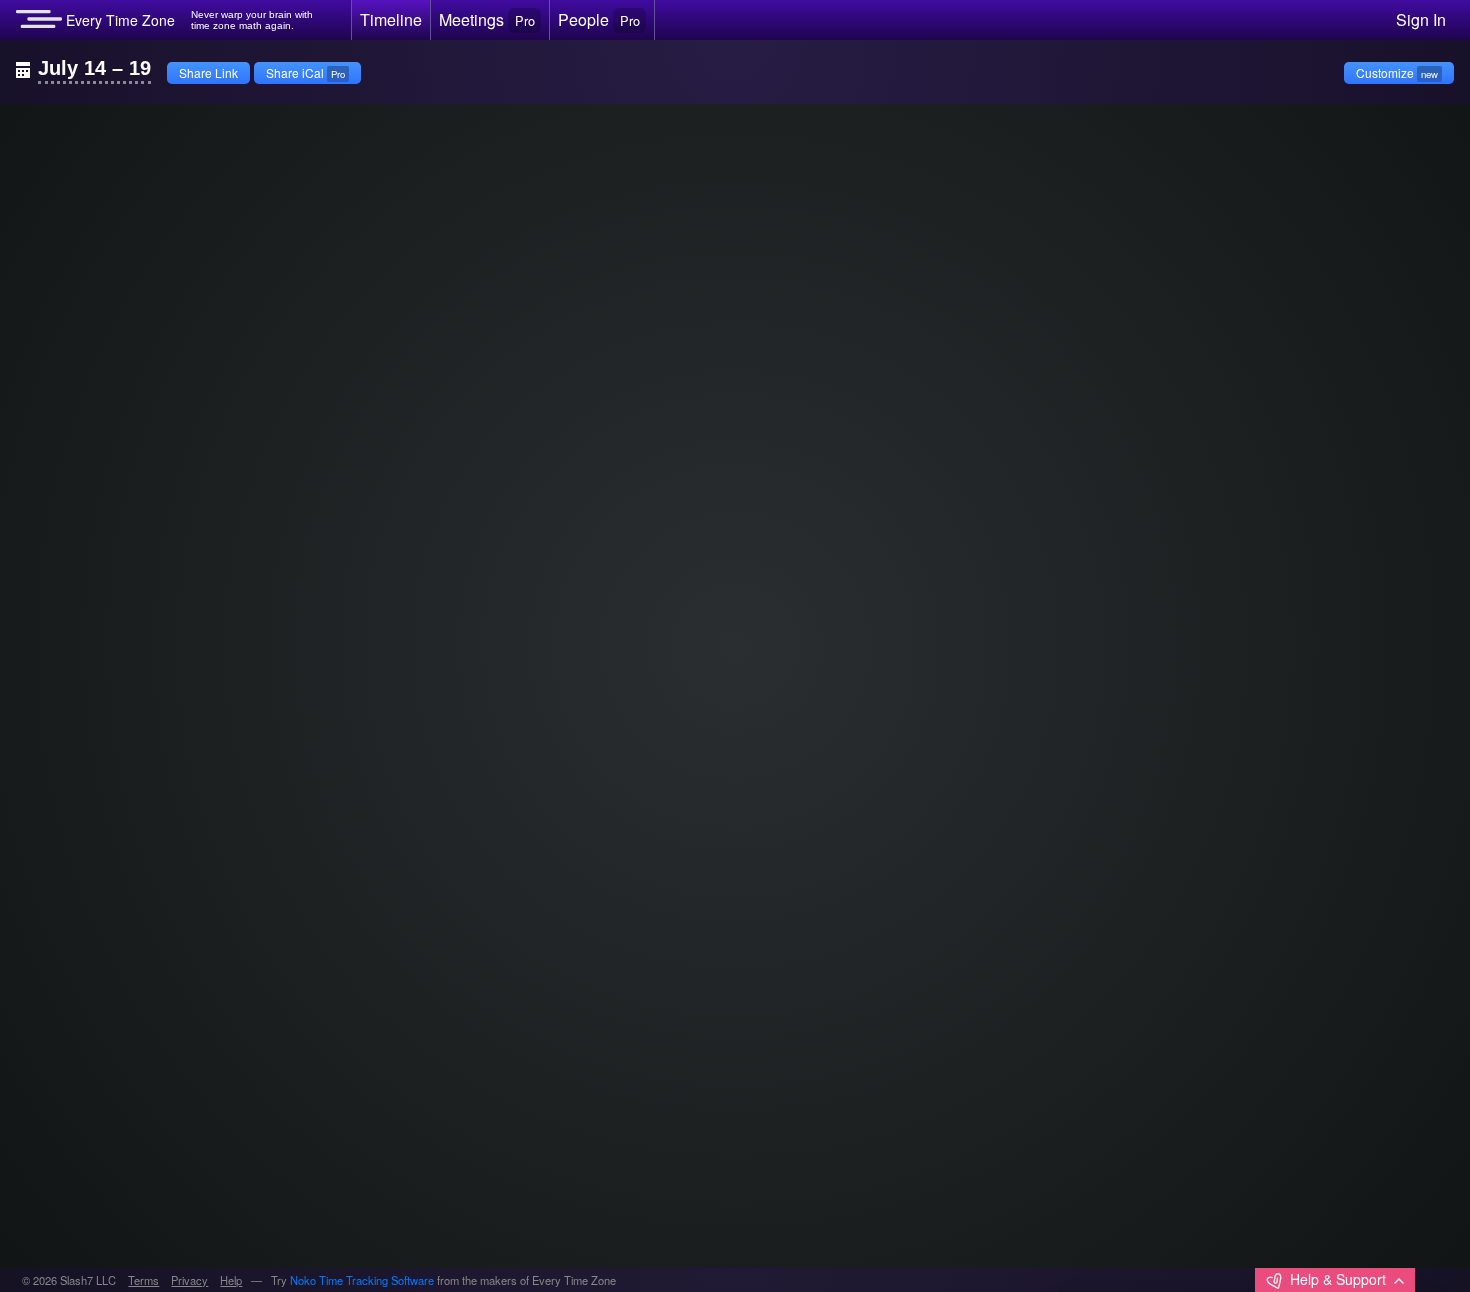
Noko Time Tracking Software (362, 1280)
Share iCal (305, 72)
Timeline (391, 19)
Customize (1397, 72)
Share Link (208, 72)
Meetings (486, 19)
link (55, 135)
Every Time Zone (118, 20)
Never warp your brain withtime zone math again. (252, 20)
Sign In (1421, 19)
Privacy (189, 1280)
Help (231, 1280)
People (598, 19)
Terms (143, 1280)
